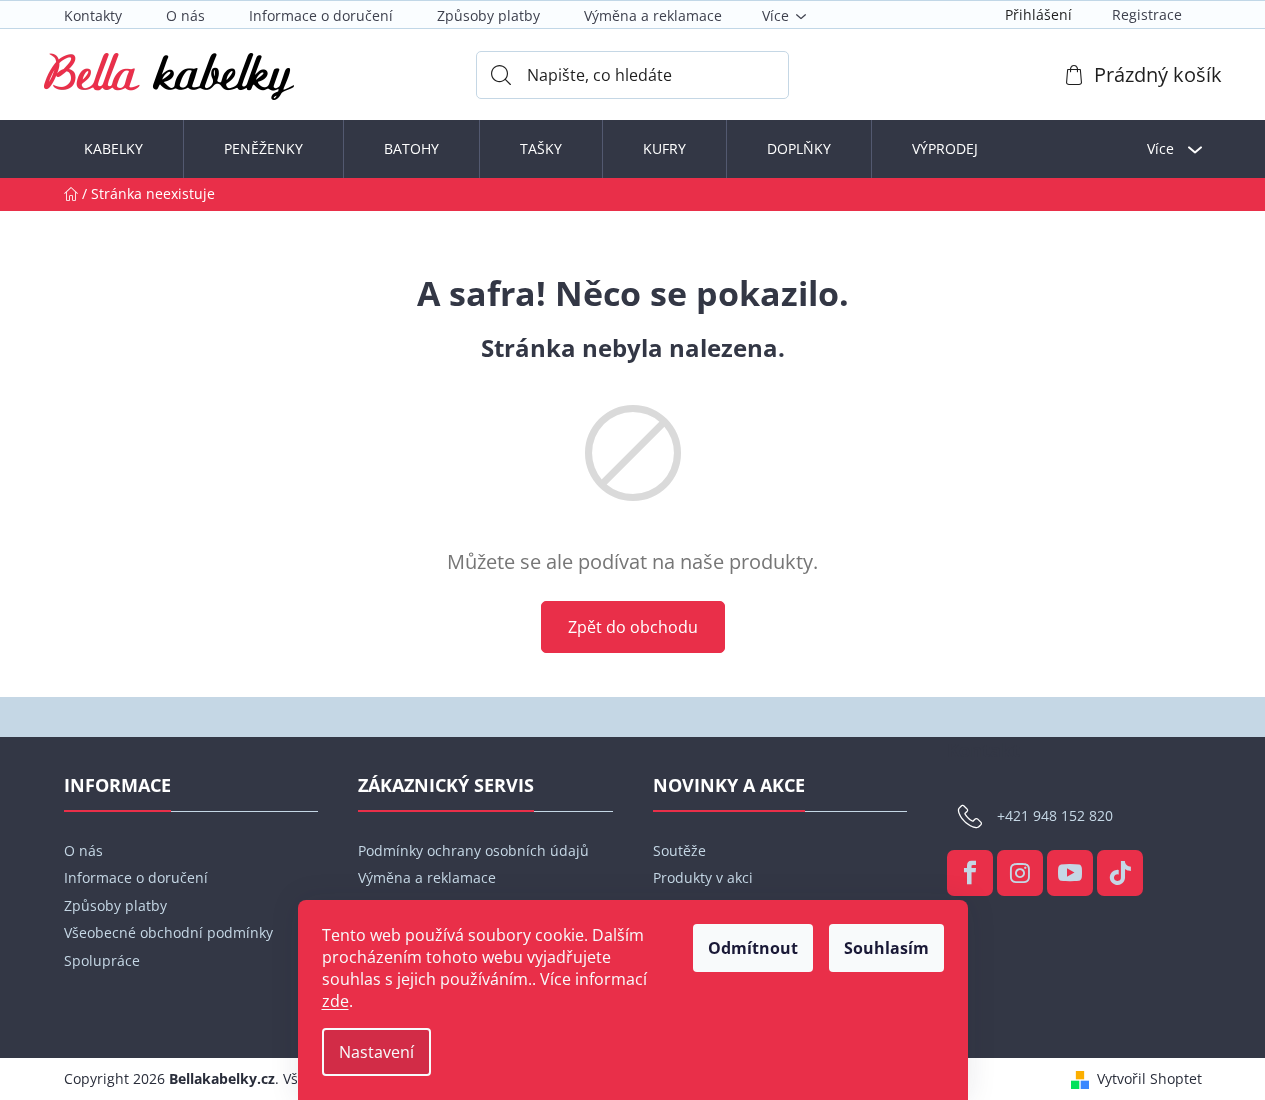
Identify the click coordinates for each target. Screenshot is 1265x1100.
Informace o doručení (321, 15)
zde (335, 1001)
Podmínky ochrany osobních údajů (473, 850)
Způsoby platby (488, 15)
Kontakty (93, 15)
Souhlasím (886, 948)
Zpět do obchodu (633, 627)
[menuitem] (113, 149)
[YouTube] (1070, 873)
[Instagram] (1020, 873)
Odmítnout (753, 948)
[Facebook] (970, 873)
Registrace (1147, 14)
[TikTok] (1120, 873)
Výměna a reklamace (653, 15)
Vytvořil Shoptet (1149, 1078)
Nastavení (376, 1052)
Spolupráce (102, 960)
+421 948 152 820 (1055, 815)
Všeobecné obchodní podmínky (168, 932)
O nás (185, 15)
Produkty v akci (703, 877)
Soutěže (679, 850)
